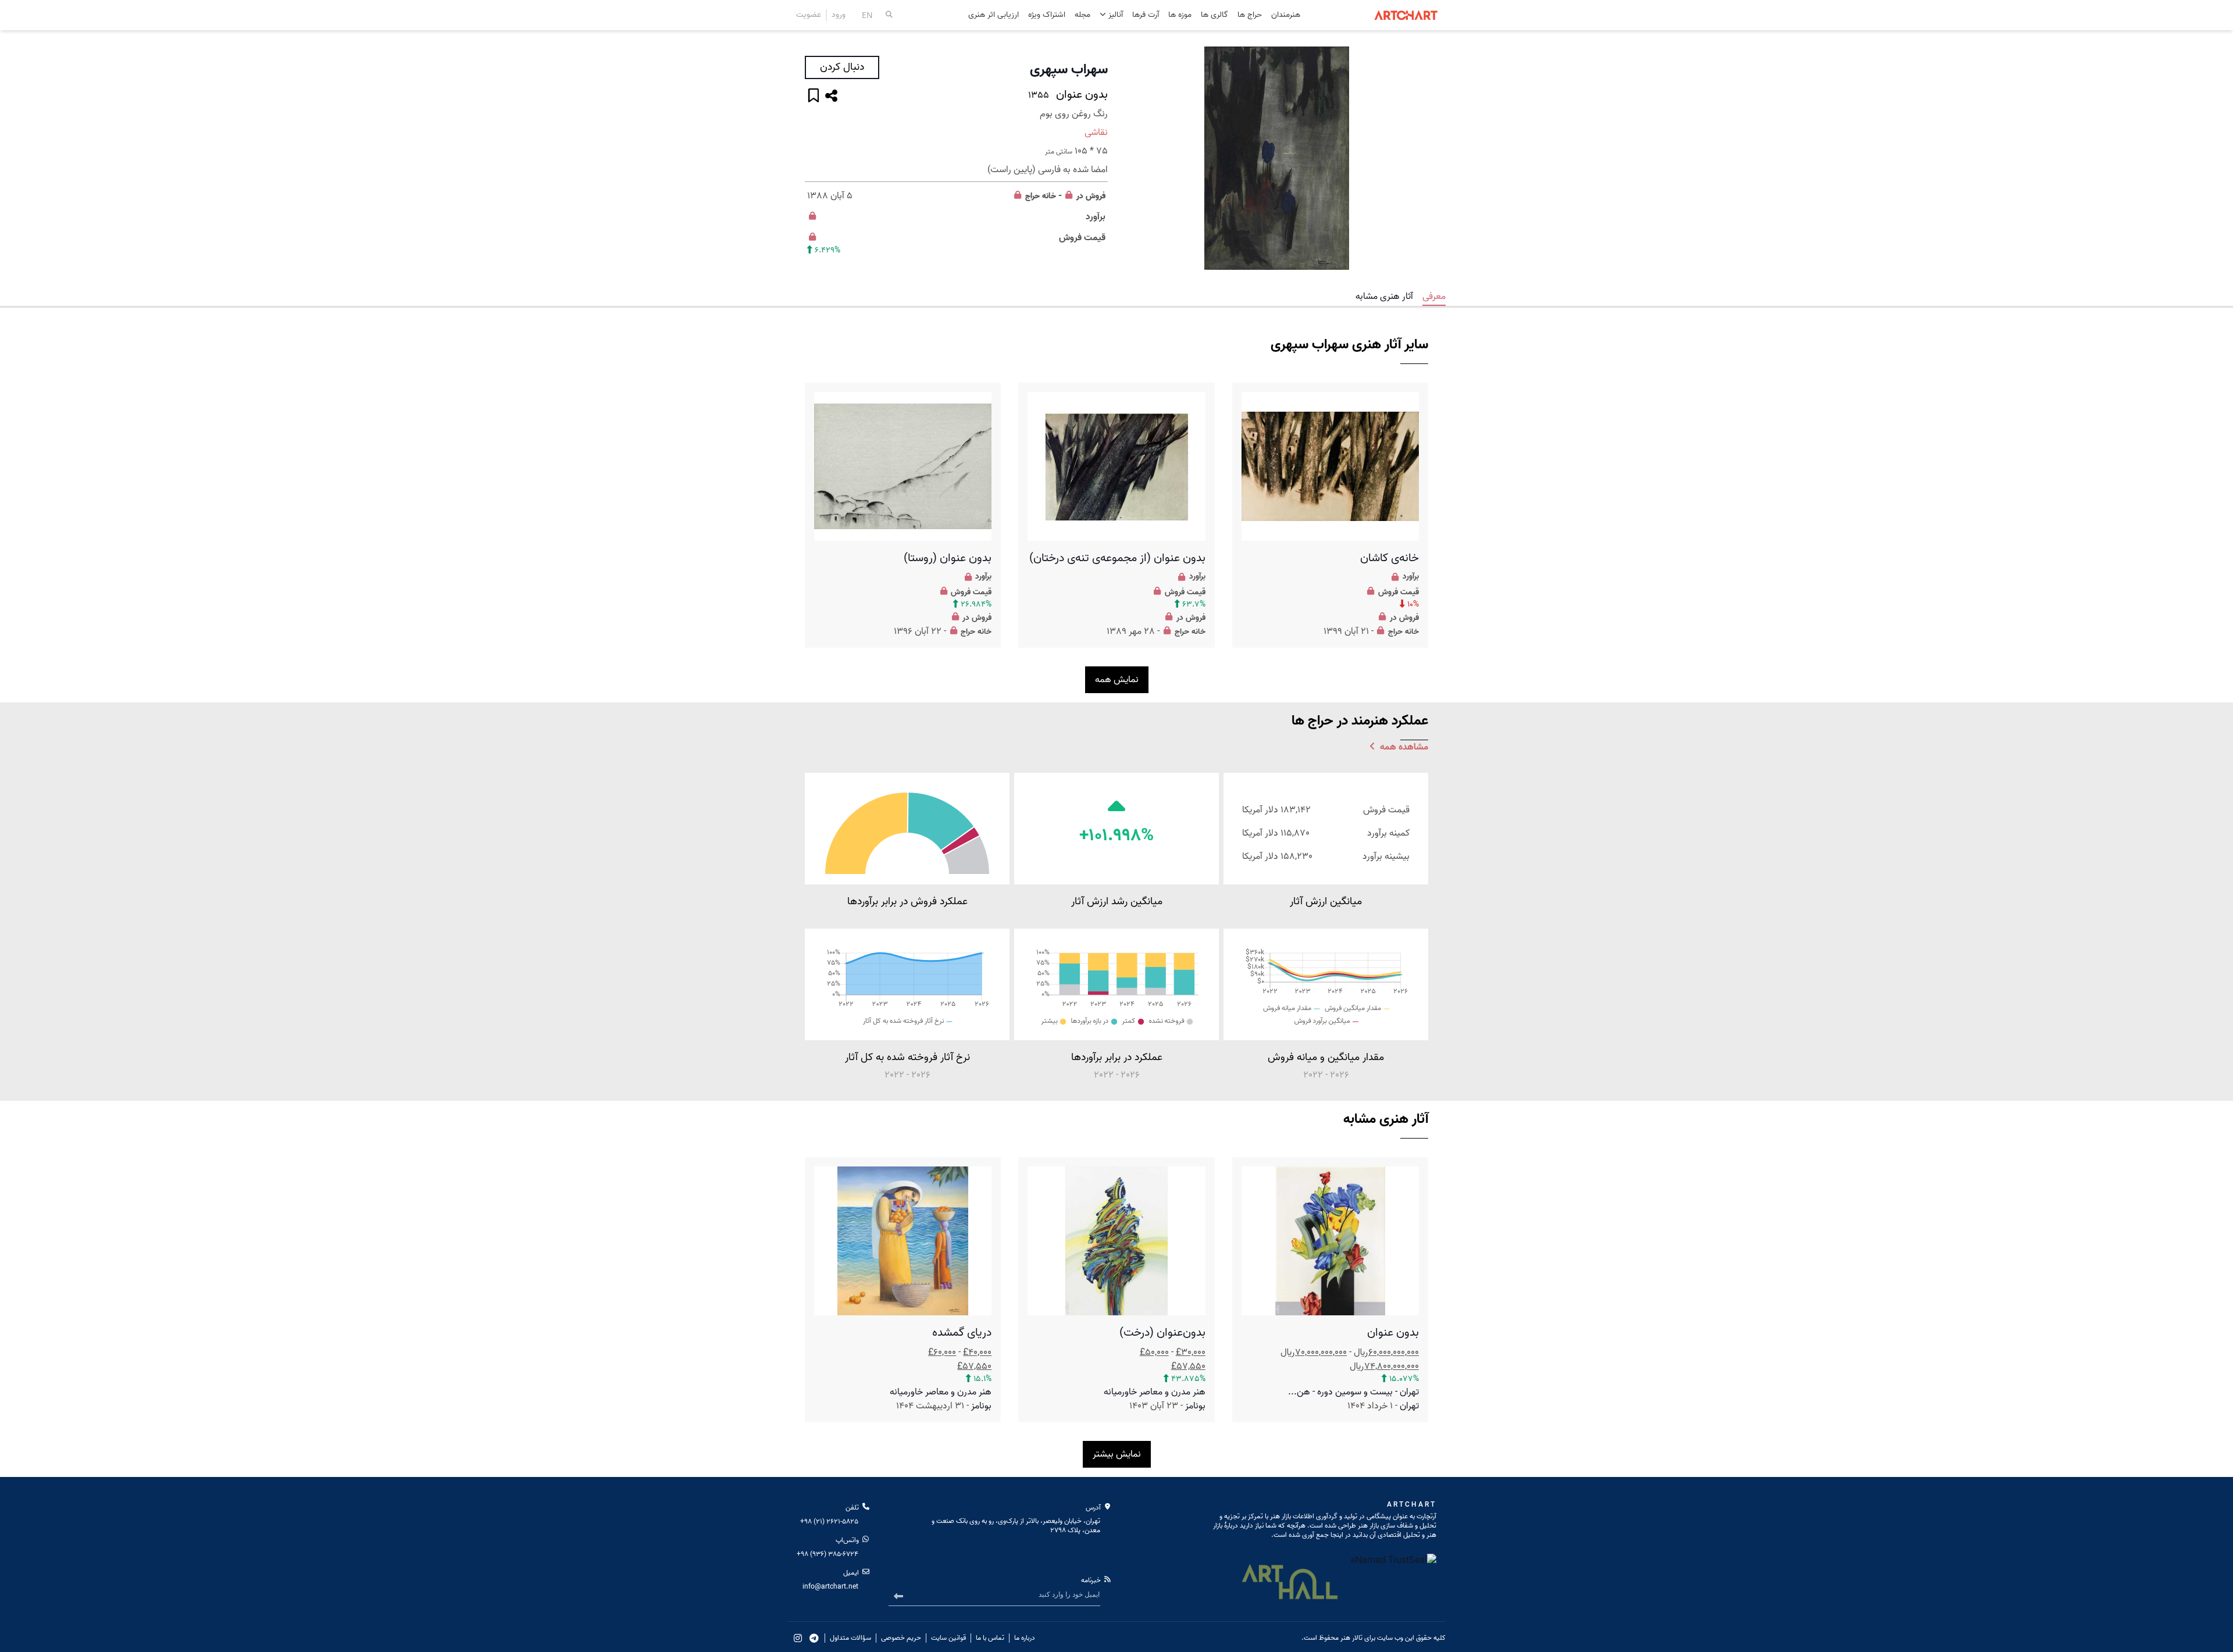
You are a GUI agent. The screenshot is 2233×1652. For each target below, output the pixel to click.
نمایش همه (1117, 680)
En (867, 15)
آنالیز (1114, 15)
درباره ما (1025, 1638)
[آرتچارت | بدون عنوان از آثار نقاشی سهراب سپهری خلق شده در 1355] (1277, 158)
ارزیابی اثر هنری (994, 15)
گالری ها (1214, 15)
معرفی (1434, 297)
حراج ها (1250, 15)
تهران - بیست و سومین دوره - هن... (1353, 1392)
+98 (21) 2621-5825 (829, 1521)
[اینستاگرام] (798, 1638)
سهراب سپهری (1069, 70)
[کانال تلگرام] (814, 1638)
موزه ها (1180, 15)
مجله (1082, 15)
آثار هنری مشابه (1384, 297)
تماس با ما (990, 1638)
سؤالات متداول (850, 1638)
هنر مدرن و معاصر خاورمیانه (1155, 1392)
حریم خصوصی (901, 1638)
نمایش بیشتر (1117, 1454)
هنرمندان (1286, 15)
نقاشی (1096, 133)
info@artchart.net (830, 1587)
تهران (1409, 1406)
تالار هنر (1351, 1638)
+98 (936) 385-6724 (827, 1554)
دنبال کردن (842, 67)
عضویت (809, 15)
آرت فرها (1146, 15)
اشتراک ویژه (1047, 15)
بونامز (1195, 1406)
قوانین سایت (948, 1638)
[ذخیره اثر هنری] (814, 97)
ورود (839, 15)
